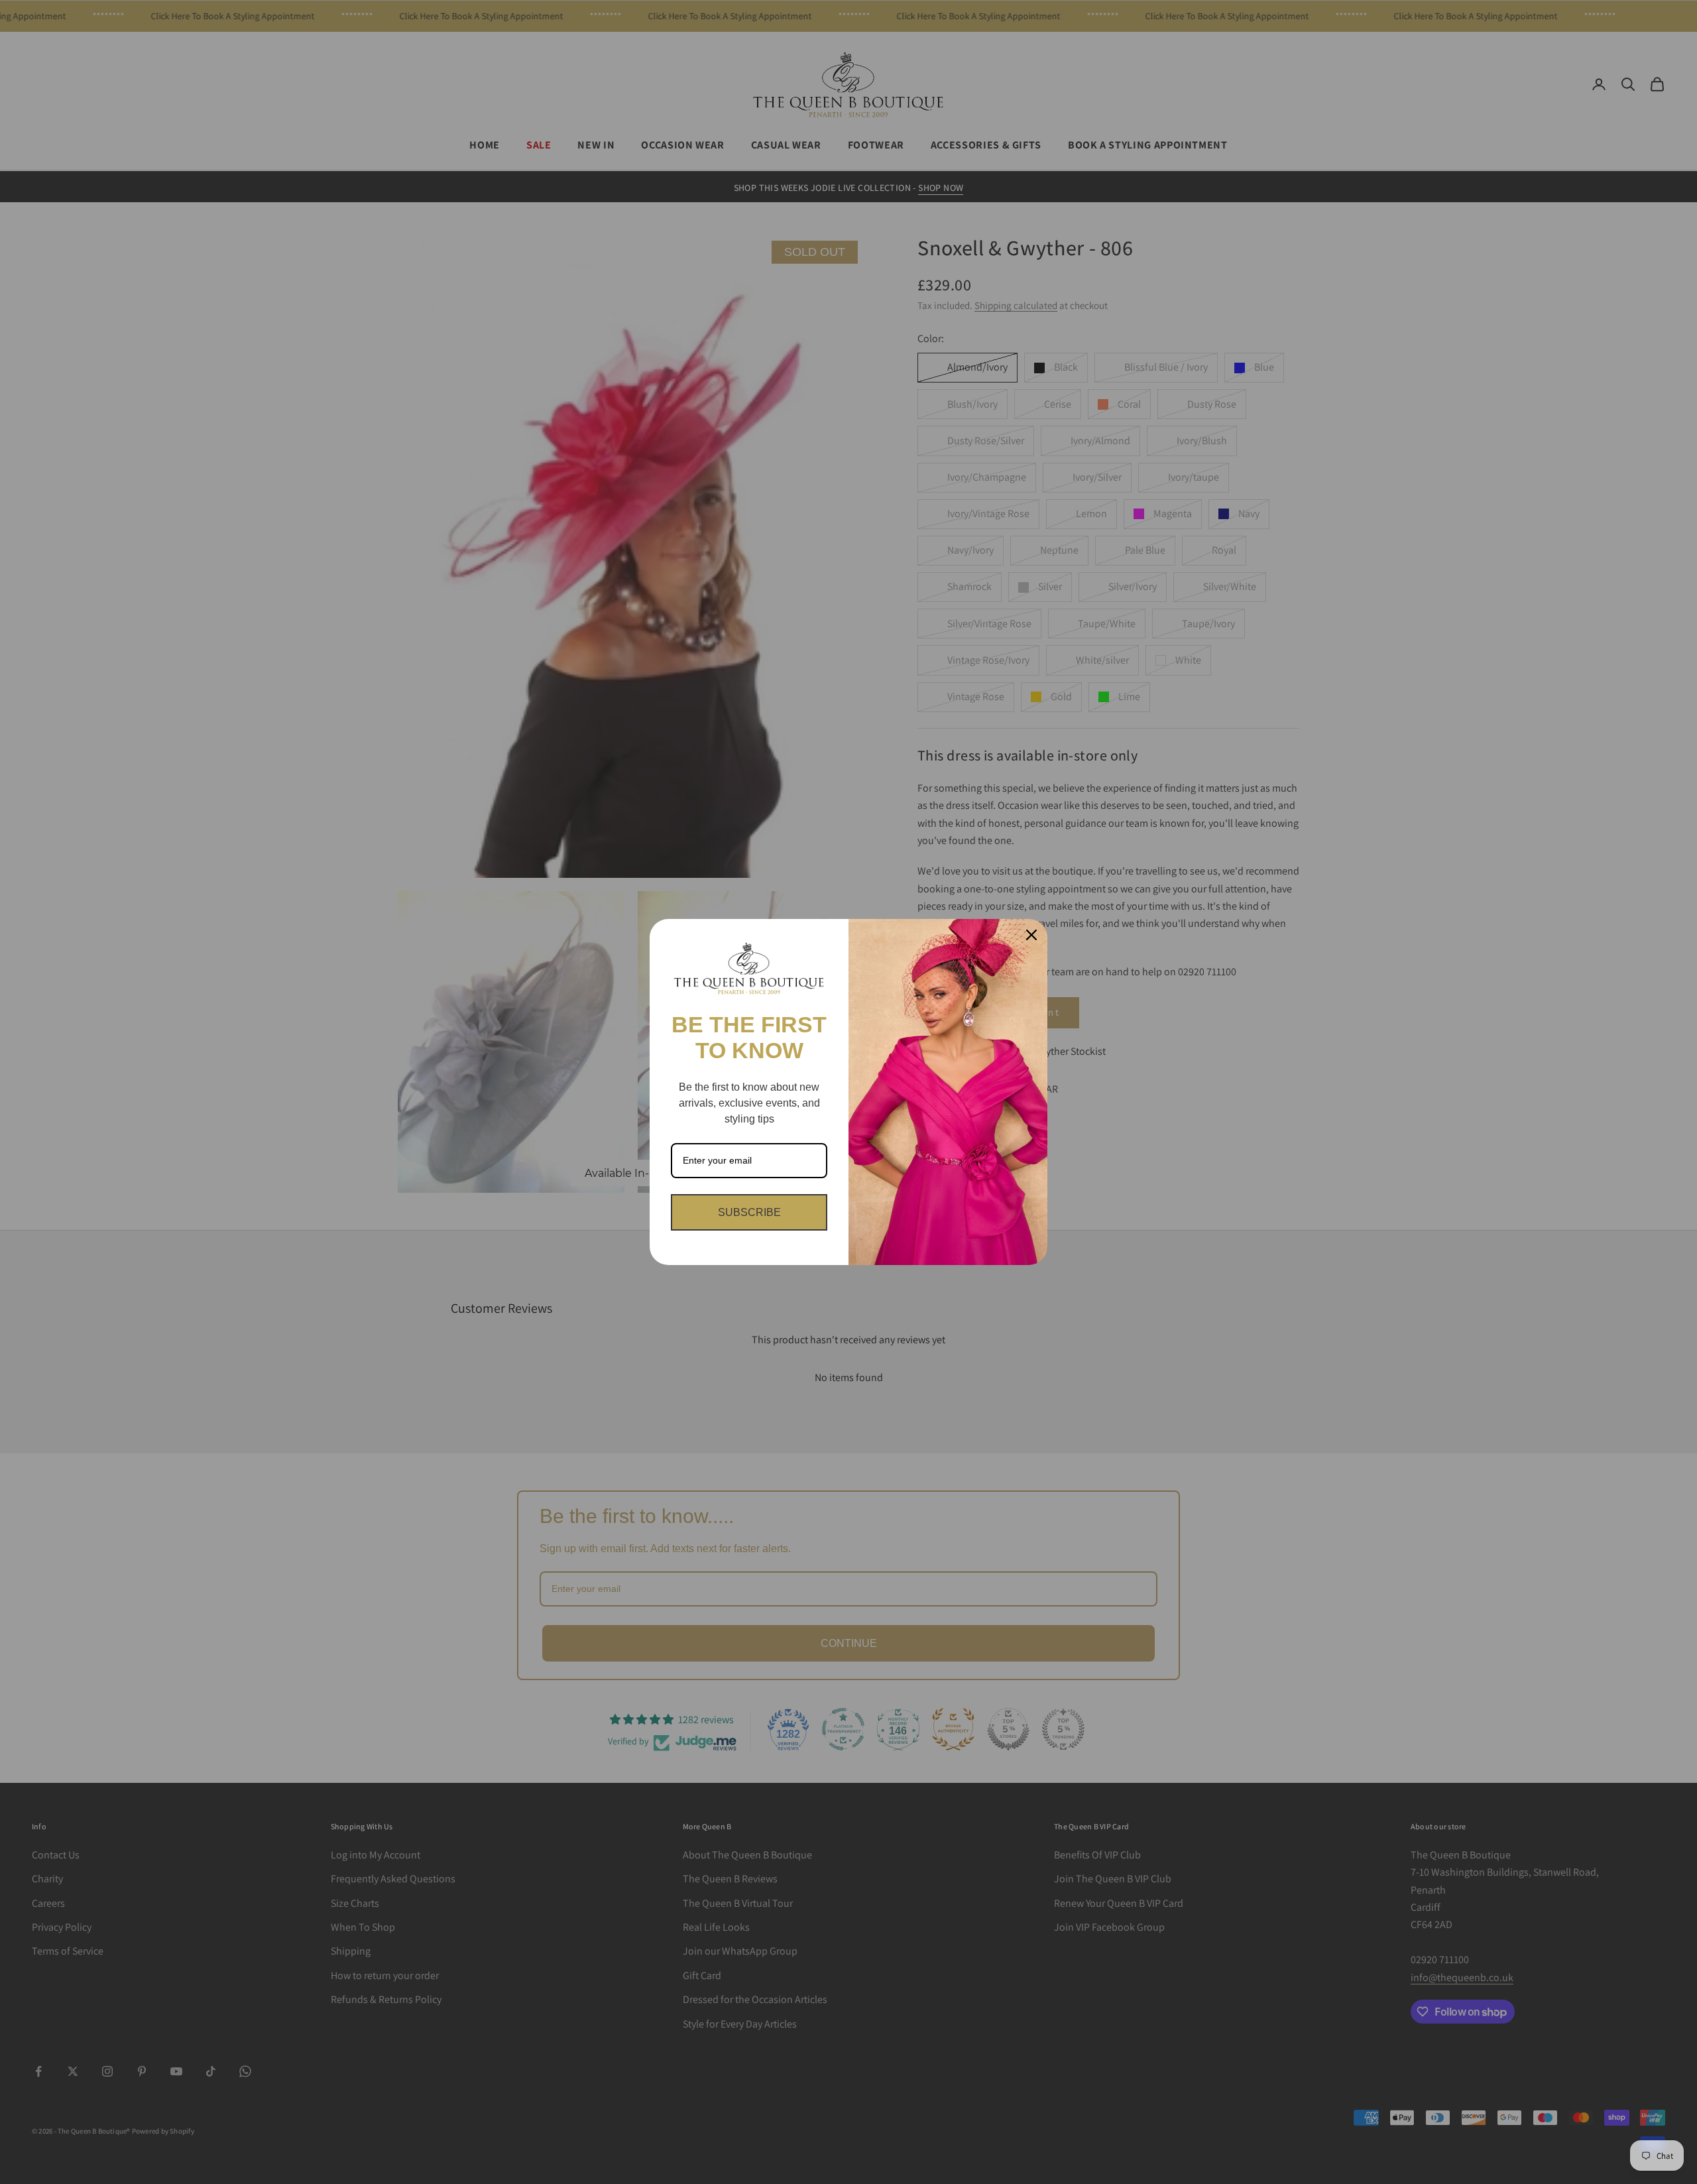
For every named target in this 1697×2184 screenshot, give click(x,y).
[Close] (1031, 935)
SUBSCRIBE (749, 1212)
